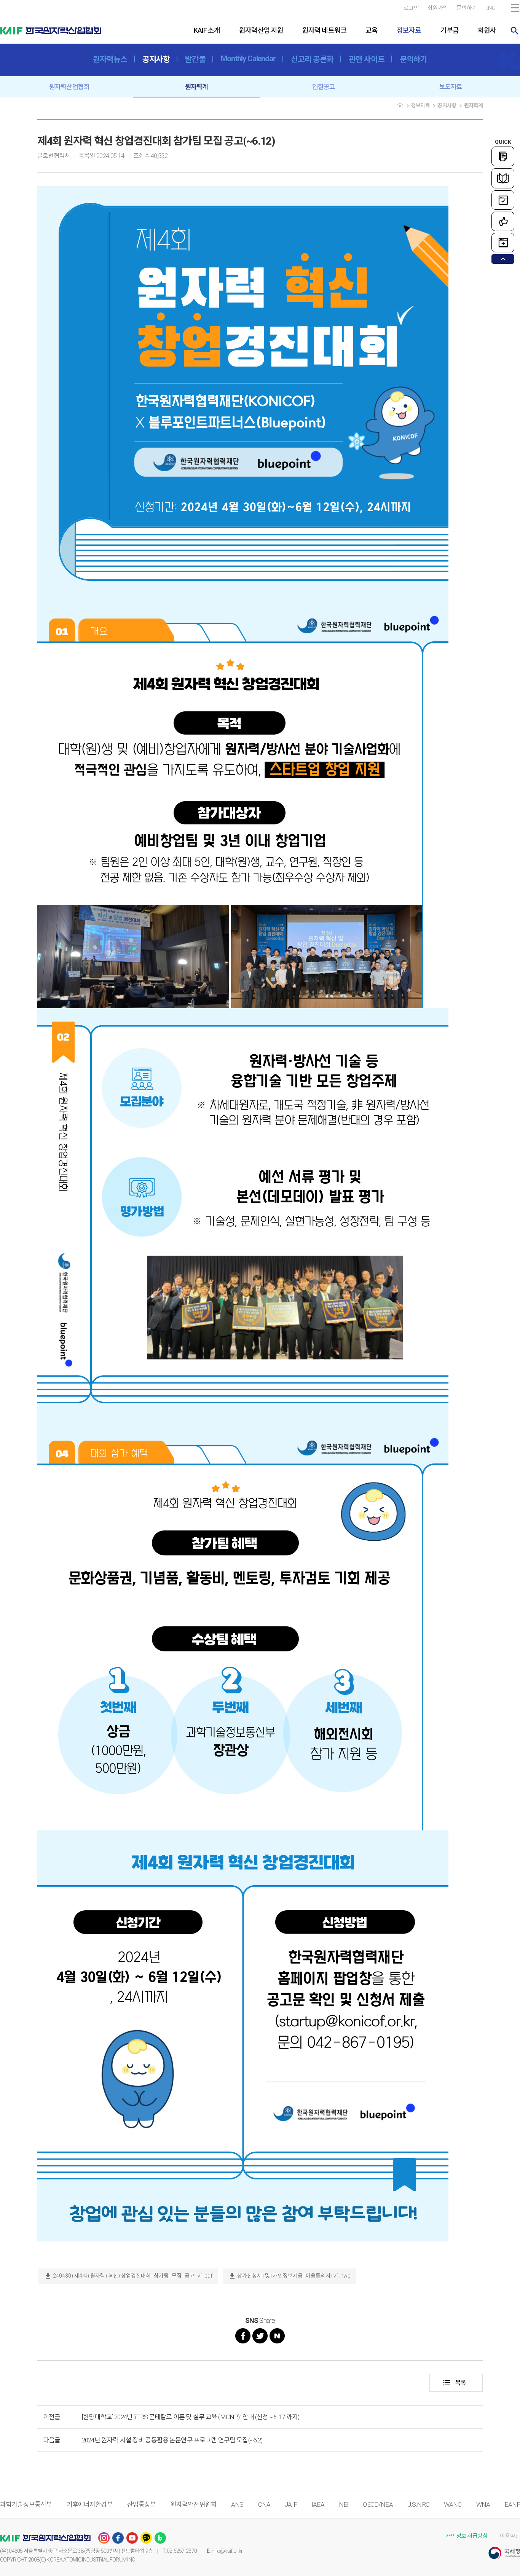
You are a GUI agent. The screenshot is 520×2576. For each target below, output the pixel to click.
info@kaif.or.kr (227, 2551)
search (515, 31)
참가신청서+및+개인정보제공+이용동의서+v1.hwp (290, 2276)
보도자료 (451, 87)
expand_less (503, 259)
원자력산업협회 (69, 87)
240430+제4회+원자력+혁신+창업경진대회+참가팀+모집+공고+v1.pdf (128, 2276)
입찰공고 (324, 87)
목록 (454, 2383)
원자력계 (197, 87)
